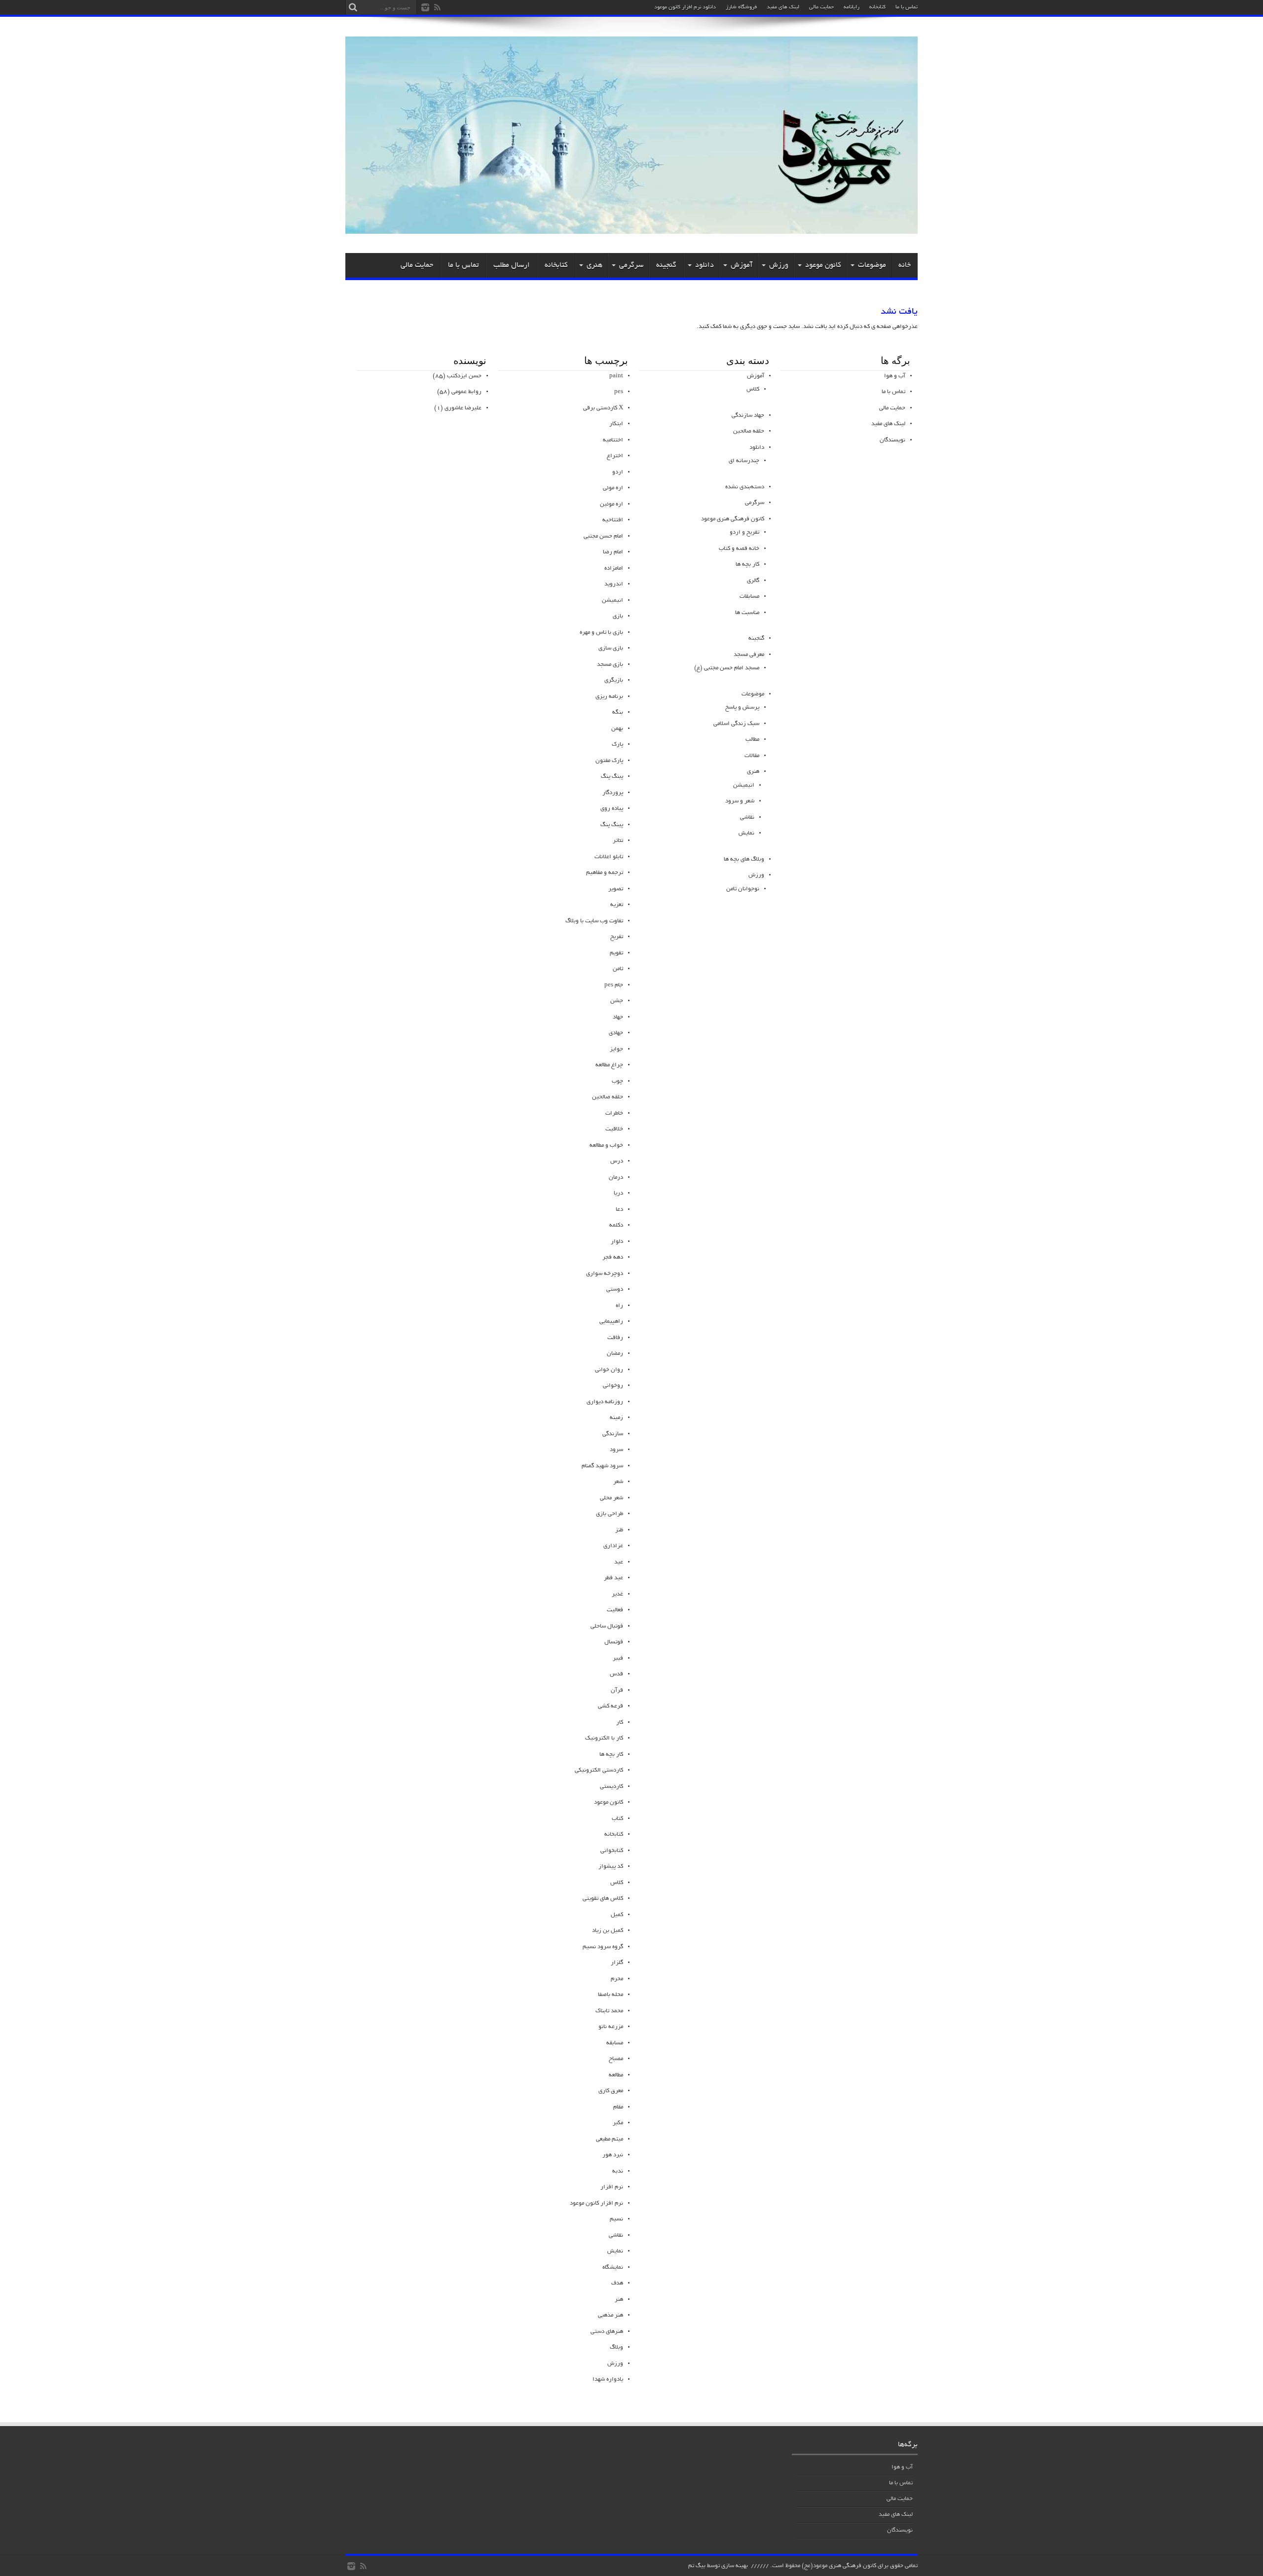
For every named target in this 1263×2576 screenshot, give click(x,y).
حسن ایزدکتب (464, 376)
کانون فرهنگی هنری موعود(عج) (839, 2566)
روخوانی (613, 1386)
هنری (594, 265)
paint (616, 376)
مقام (618, 2107)
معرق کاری (611, 2091)
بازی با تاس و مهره (601, 633)
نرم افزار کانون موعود (596, 2203)
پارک (617, 744)
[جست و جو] (353, 7)
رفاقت (615, 1338)
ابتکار (616, 424)
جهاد (618, 1017)
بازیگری (614, 680)
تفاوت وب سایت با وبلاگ (594, 921)
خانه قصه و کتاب (739, 549)
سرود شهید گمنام (602, 1466)
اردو (618, 472)
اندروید (614, 584)
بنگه (618, 712)
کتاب (617, 1819)
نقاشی (747, 817)
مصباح (616, 2059)
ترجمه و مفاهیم (605, 873)
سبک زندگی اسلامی (736, 724)
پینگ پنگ (612, 825)
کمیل (617, 1915)
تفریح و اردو (744, 532)
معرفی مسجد (749, 655)
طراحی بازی (610, 1514)
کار (620, 1723)
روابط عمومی (466, 392)
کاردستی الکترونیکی (599, 1770)
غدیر (617, 1594)
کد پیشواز (611, 1867)
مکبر (618, 2123)
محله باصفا (611, 1995)
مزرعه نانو (611, 2027)
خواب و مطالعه (606, 1145)
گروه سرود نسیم (603, 1947)
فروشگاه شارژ (741, 7)
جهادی (616, 1033)
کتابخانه (877, 7)
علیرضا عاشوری (463, 408)
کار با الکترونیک (604, 1738)
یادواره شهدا (608, 2379)
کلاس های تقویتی (603, 1899)
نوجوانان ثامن (743, 889)
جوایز (616, 1049)
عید (619, 1562)
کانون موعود (823, 265)
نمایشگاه (613, 2268)
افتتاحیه (613, 520)
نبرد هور (613, 2155)
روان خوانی (609, 1370)
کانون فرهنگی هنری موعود (733, 519)
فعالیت (615, 1610)
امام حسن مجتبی (603, 536)
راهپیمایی (611, 1322)
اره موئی (613, 488)
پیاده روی (612, 809)
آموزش (742, 265)
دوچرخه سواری (605, 1274)
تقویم (616, 953)
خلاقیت (614, 1129)
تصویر (616, 889)
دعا (619, 1210)
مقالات (752, 756)
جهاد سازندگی (748, 416)
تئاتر (618, 841)
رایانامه (852, 7)
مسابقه (615, 2043)
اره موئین (612, 504)
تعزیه (617, 905)
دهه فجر (613, 1257)
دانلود (705, 265)
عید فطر (613, 1578)
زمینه (616, 1418)
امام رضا (613, 552)
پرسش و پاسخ (742, 707)
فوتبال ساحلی (607, 1626)
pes (619, 392)
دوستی (615, 1289)
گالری (753, 581)
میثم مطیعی (610, 2139)
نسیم (616, 2219)
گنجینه (666, 265)
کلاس (753, 389)
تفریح (617, 937)
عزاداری (613, 1546)
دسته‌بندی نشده (745, 487)
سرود (616, 1450)
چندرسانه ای (744, 461)
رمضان (615, 1354)
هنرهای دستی (607, 2332)
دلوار (617, 1242)
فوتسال (614, 1642)
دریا (618, 1193)
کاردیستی (612, 1787)
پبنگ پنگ (612, 777)
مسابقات (749, 597)
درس (617, 1161)
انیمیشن (744, 785)
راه (619, 1306)
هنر (619, 2300)
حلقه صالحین (749, 431)
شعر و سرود (740, 801)
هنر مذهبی (611, 2315)
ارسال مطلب (512, 265)
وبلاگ (616, 2347)
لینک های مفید (783, 7)
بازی (618, 616)
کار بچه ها (747, 564)
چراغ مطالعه (609, 1065)
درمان (616, 1178)
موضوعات (872, 265)
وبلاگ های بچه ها (744, 859)
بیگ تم (697, 2566)
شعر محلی (612, 1498)
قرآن (617, 1690)
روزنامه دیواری (605, 1402)
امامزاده (614, 568)
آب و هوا (895, 376)
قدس (616, 1674)
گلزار (617, 1963)
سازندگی (613, 1434)
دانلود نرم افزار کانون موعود (685, 7)
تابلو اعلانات (609, 857)
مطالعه (616, 2075)
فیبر (618, 1658)
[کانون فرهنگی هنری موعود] (631, 230)
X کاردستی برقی (603, 408)
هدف (617, 2283)
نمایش (746, 833)
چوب (617, 1081)
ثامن (618, 969)
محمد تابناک (609, 2011)
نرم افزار (612, 2187)
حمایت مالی (821, 7)
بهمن (617, 729)
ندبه (618, 2171)
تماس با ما (907, 7)
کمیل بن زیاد (608, 1931)
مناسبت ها (747, 613)
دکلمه (616, 1225)
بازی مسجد (610, 665)
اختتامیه (613, 440)
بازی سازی (611, 648)
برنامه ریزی (609, 697)
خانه (905, 265)
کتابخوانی (612, 1851)
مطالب (752, 740)
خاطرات (614, 1113)
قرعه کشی (611, 1706)
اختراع (615, 456)
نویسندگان (892, 440)
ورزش (779, 265)
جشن (617, 1001)
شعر (618, 1482)
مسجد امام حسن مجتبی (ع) (727, 668)
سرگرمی (631, 265)
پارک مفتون (609, 761)
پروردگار (613, 793)
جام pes (614, 985)
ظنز (619, 1530)
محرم (617, 1979)
